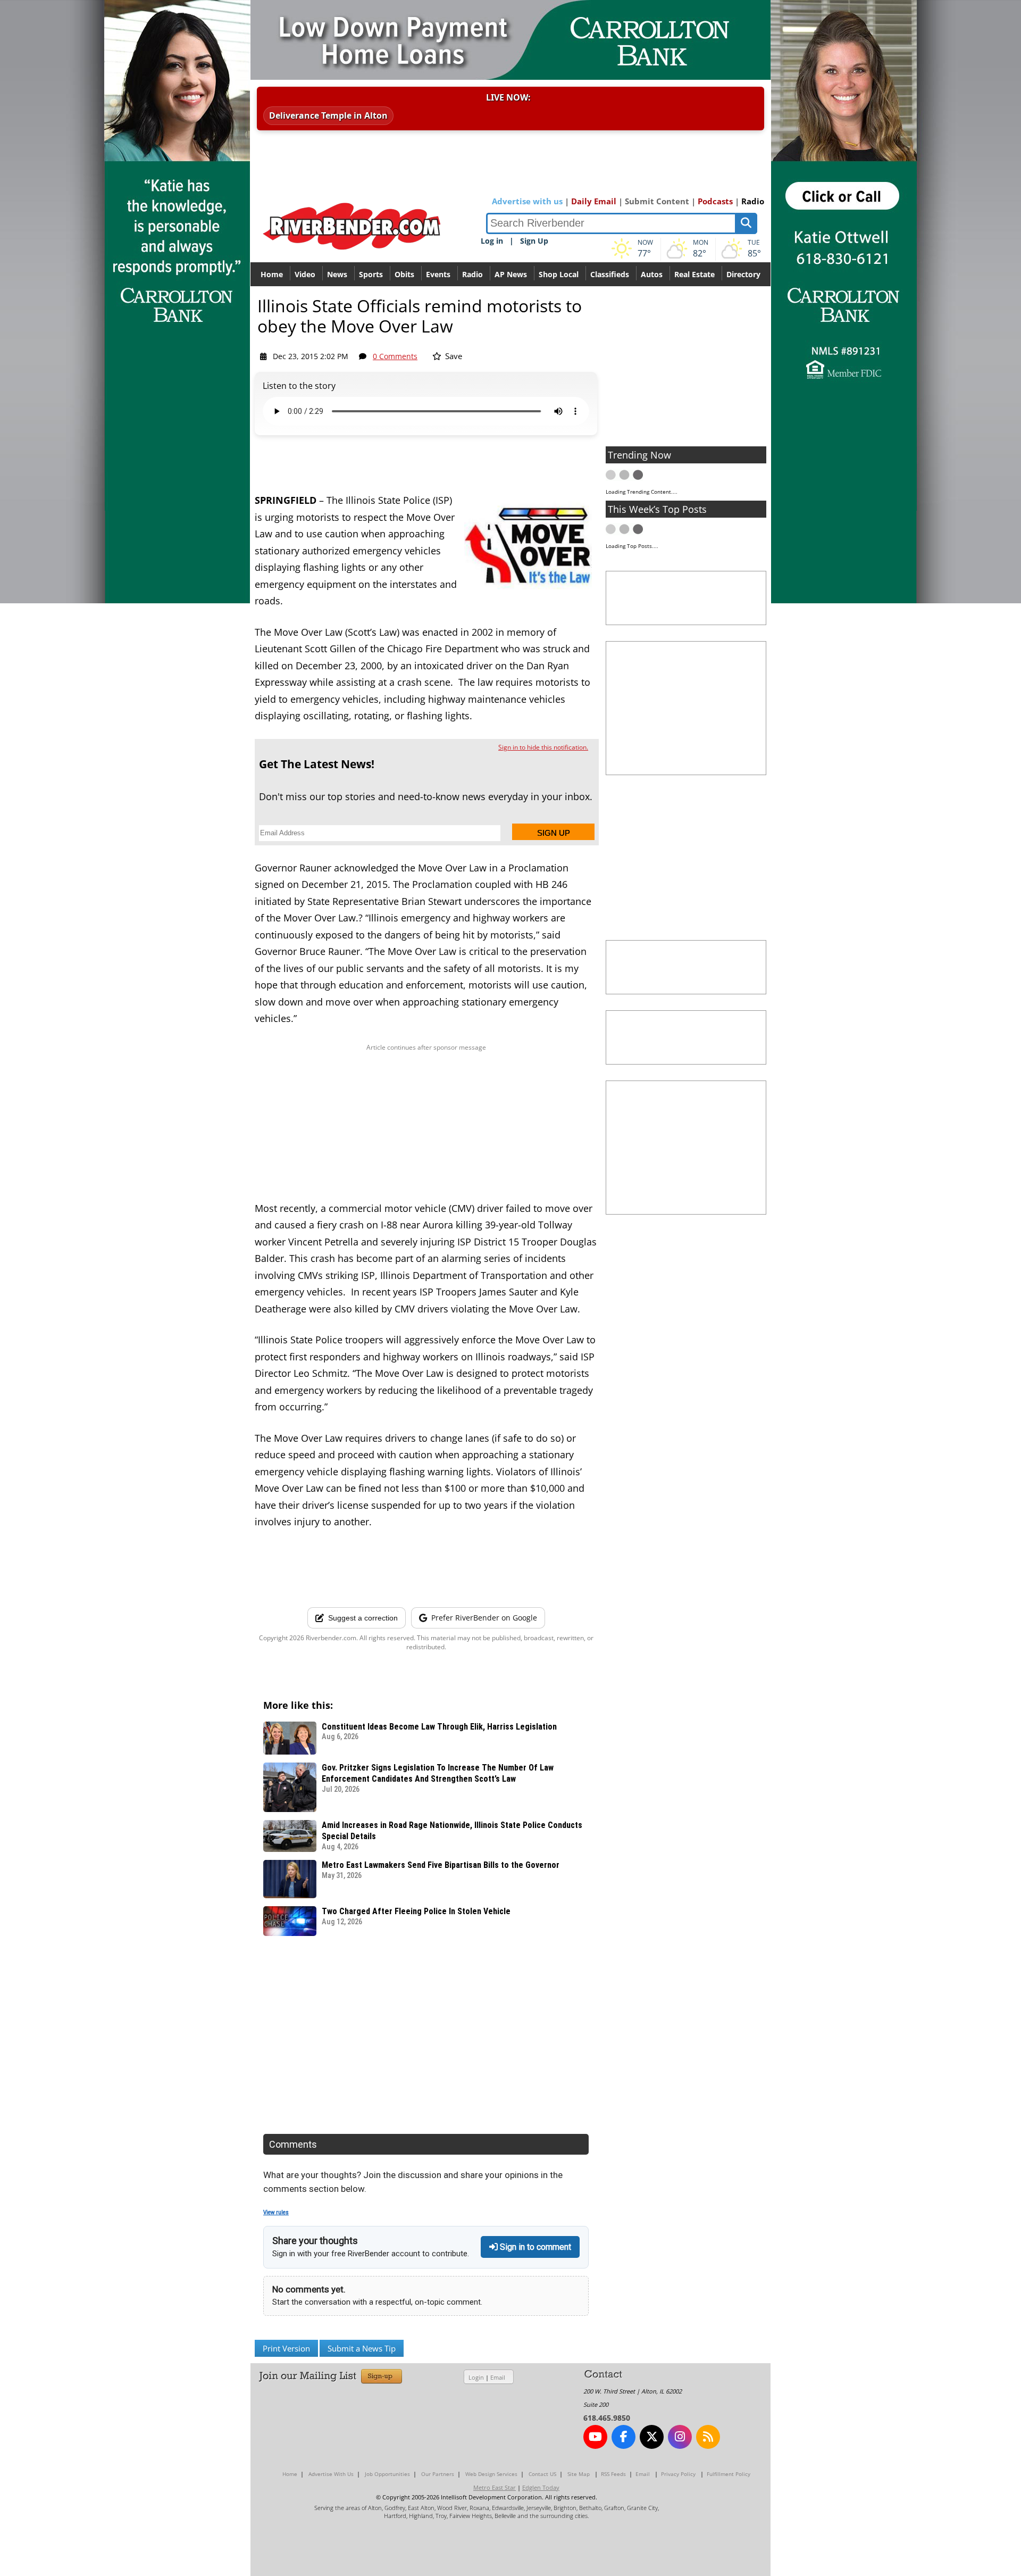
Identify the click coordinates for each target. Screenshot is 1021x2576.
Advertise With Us (331, 2474)
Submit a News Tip (362, 2348)
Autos (652, 274)
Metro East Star (495, 2487)
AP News (511, 274)
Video (305, 274)
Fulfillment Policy (729, 2474)
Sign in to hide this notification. (543, 747)
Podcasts (715, 201)
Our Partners (438, 2474)
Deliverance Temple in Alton (328, 115)
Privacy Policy (678, 2474)
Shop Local (559, 274)
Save (453, 356)
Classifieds (610, 274)
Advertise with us (527, 201)
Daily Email (594, 201)
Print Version (286, 2348)
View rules (276, 2212)
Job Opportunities (387, 2474)
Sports (371, 274)
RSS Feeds (613, 2474)
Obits (404, 274)
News (337, 274)
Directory (743, 274)
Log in (492, 241)
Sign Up (534, 241)
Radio (753, 201)
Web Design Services (491, 2474)
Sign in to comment (534, 2247)
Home (272, 274)
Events (438, 274)
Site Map (579, 2474)
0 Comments (395, 356)
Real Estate (694, 274)
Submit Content (657, 201)
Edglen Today (541, 2487)
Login (476, 2377)
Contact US (542, 2474)
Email (498, 2377)
